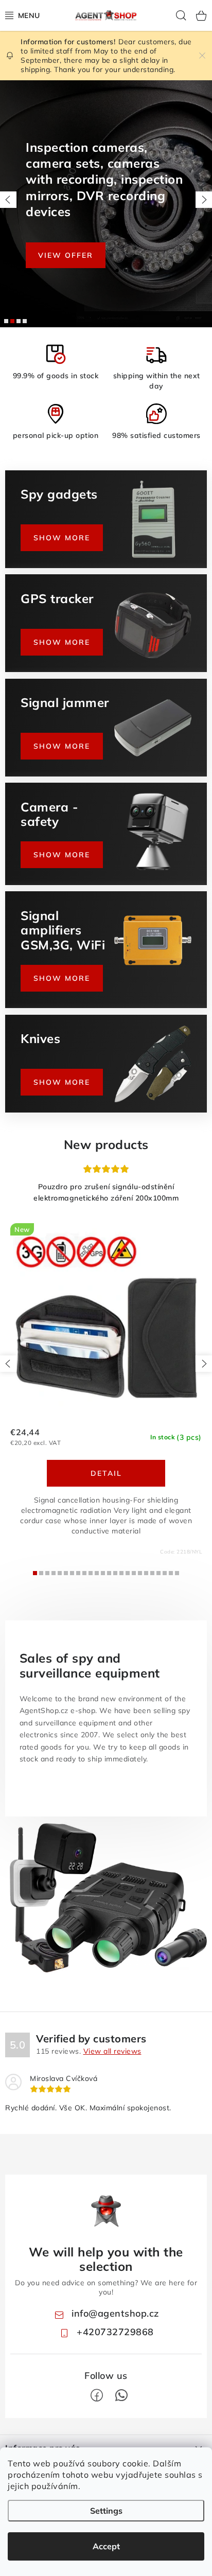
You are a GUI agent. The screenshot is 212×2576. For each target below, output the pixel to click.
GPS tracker (19, 321)
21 (165, 1573)
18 (146, 1573)
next (204, 1364)
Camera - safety (12, 321)
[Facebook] (97, 2395)
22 (171, 1573)
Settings (106, 2511)
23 (177, 1573)
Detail (106, 1473)
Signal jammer (25, 321)
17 (140, 1573)
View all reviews (112, 2051)
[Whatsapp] (121, 2395)
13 (115, 1573)
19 (152, 1573)
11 (103, 1573)
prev (8, 1364)
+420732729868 (115, 2332)
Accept (106, 2546)
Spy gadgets (6, 321)
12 (109, 1573)
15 (128, 1573)
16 (134, 1573)
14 (121, 1573)
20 (158, 1573)
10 (97, 1573)
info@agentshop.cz (115, 2313)
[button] (8, 200)
